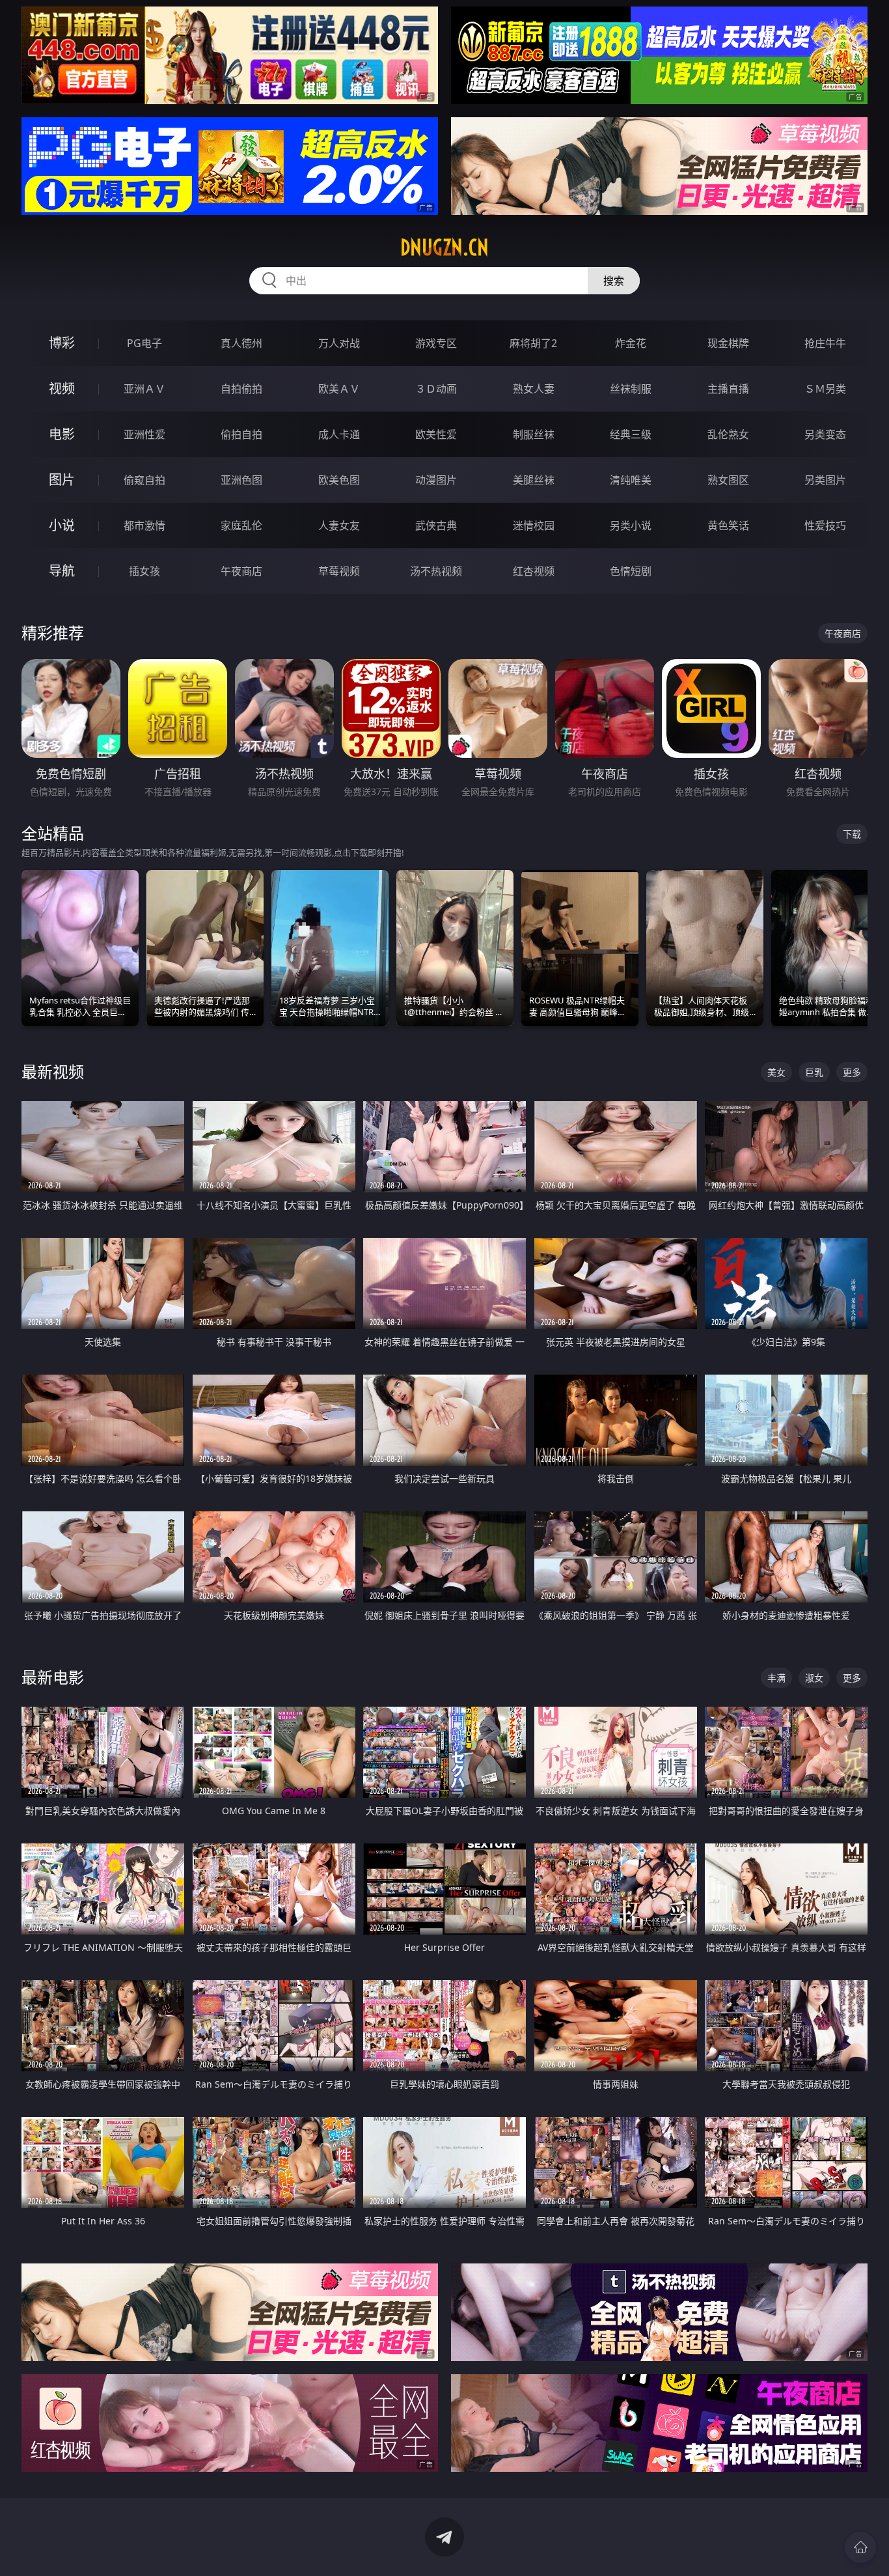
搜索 (614, 281)
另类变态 (825, 434)
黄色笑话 (728, 525)
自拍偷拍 (241, 389)
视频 (62, 388)
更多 (852, 1072)
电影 (62, 434)
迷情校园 (534, 525)
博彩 (62, 343)
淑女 (814, 1678)
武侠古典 (436, 525)
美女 (776, 1072)
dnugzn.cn (444, 247)
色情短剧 (631, 571)
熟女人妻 (534, 389)
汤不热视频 (436, 571)
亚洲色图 (241, 480)
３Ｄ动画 (436, 389)
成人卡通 (339, 434)
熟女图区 (728, 480)
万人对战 (339, 343)
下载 (852, 834)
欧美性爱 (436, 434)
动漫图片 (436, 480)
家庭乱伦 (241, 525)
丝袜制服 (631, 389)
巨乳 (814, 1072)
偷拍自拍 (241, 434)
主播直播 (728, 389)
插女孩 (144, 571)
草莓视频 (339, 571)
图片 (62, 480)
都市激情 (144, 525)
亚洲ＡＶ (144, 389)
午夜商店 (241, 571)
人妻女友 (339, 525)
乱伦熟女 (728, 434)
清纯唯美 (631, 480)
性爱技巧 (825, 525)
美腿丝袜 (534, 480)
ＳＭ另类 (825, 389)
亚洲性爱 (144, 434)
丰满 (776, 1678)
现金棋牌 (728, 343)
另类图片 (825, 480)
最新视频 (53, 1071)
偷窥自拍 (144, 480)
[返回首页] (860, 2547)
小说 (62, 525)
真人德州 (241, 343)
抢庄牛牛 (825, 343)
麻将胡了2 (533, 343)
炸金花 (631, 343)
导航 (62, 571)
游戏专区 (436, 343)
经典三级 (631, 434)
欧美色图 (339, 480)
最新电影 (53, 1677)
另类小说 (631, 525)
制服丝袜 (534, 434)
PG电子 (144, 343)
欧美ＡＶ (339, 389)
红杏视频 (534, 571)
